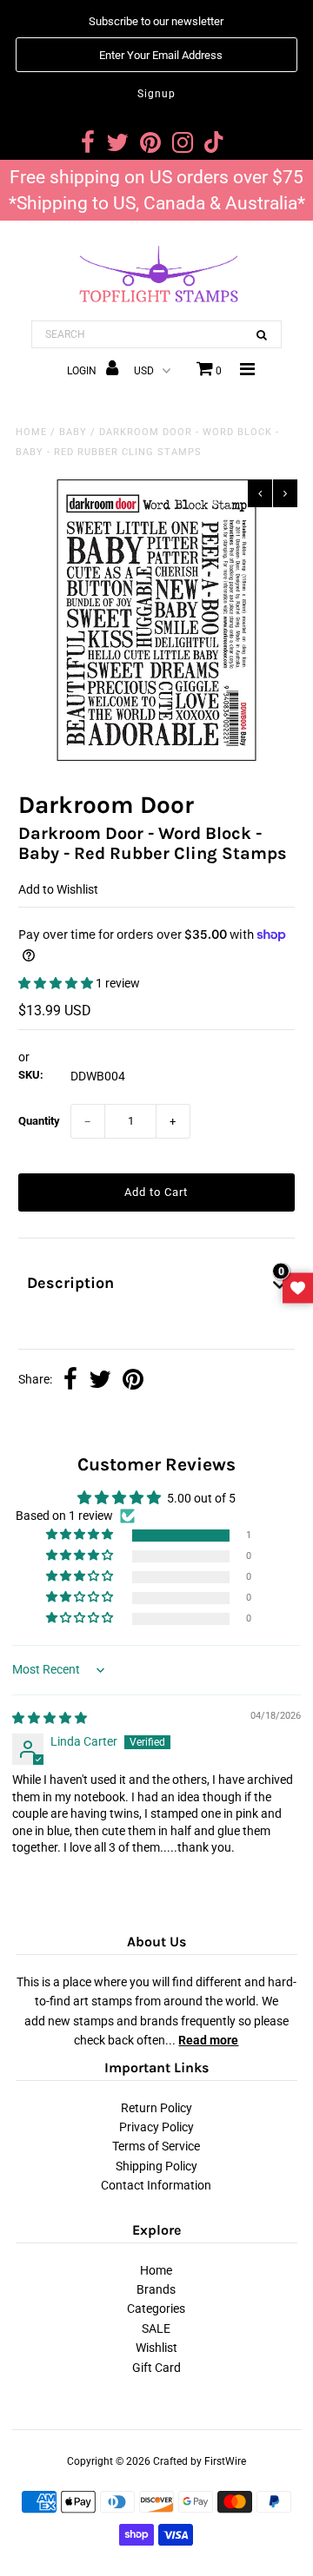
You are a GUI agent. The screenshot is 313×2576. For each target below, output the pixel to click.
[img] (50, 1718)
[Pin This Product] (133, 1381)
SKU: (31, 1075)
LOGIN (83, 371)
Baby (73, 432)
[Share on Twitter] (100, 1381)
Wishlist (156, 2348)
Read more (208, 2040)
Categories (156, 2308)
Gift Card (156, 2368)
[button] (57, 983)
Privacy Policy (156, 2127)
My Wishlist (298, 1288)
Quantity (39, 1121)
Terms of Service (156, 2146)
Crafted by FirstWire (200, 2461)
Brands (156, 2289)
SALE (156, 2328)
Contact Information (156, 2185)
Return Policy (156, 2108)
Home (31, 432)
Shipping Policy (156, 2166)
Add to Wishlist (58, 889)
